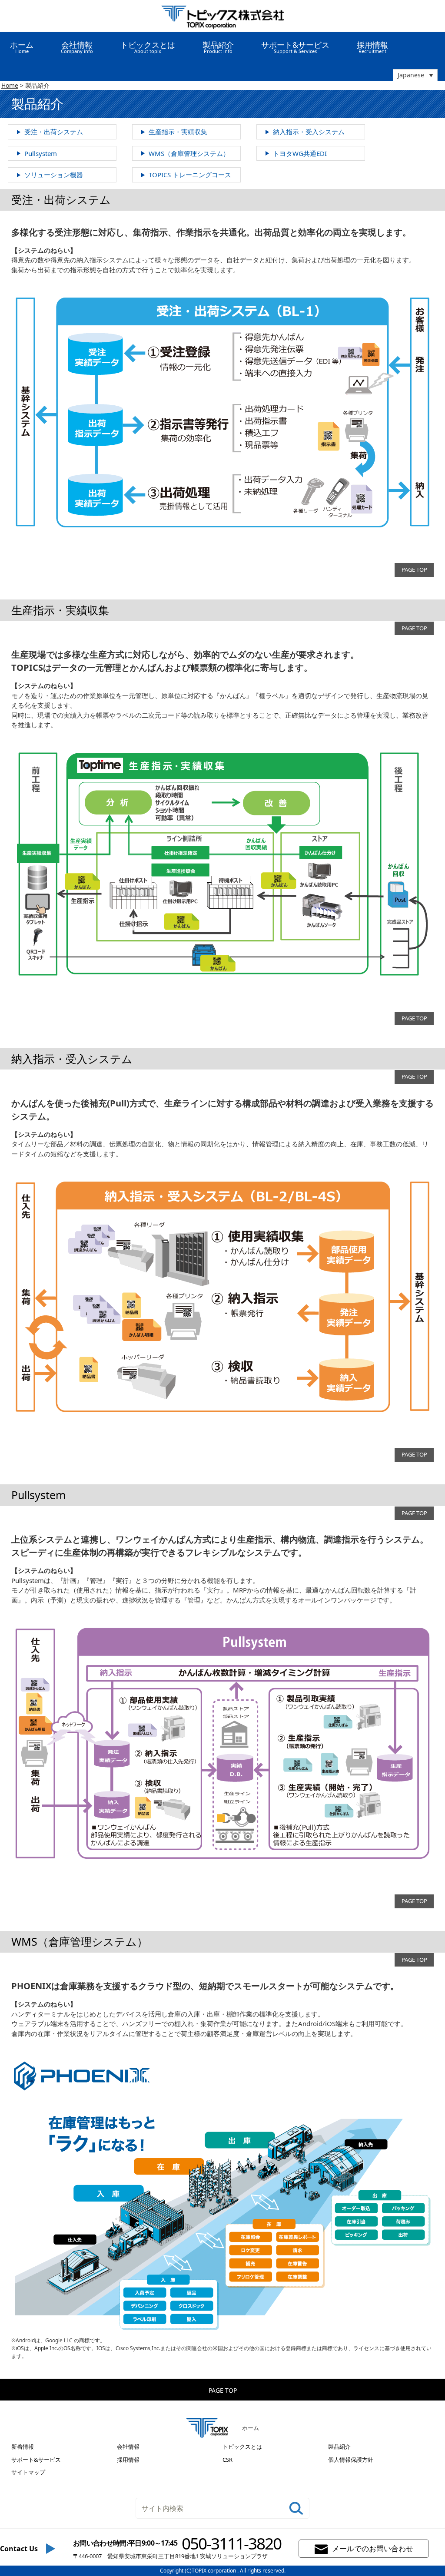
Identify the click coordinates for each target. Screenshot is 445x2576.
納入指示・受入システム (309, 132)
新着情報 (23, 2447)
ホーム (22, 47)
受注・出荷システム (54, 132)
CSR (227, 2460)
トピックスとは (242, 2447)
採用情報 (372, 47)
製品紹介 (339, 2447)
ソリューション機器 (54, 175)
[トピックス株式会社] (223, 16)
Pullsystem (41, 153)
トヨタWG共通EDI (300, 153)
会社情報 (128, 2447)
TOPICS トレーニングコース (190, 175)
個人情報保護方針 (351, 2460)
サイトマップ (28, 2472)
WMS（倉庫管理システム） (189, 153)
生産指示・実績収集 (178, 132)
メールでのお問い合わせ (373, 2548)
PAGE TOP (414, 570)
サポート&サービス (36, 2460)
